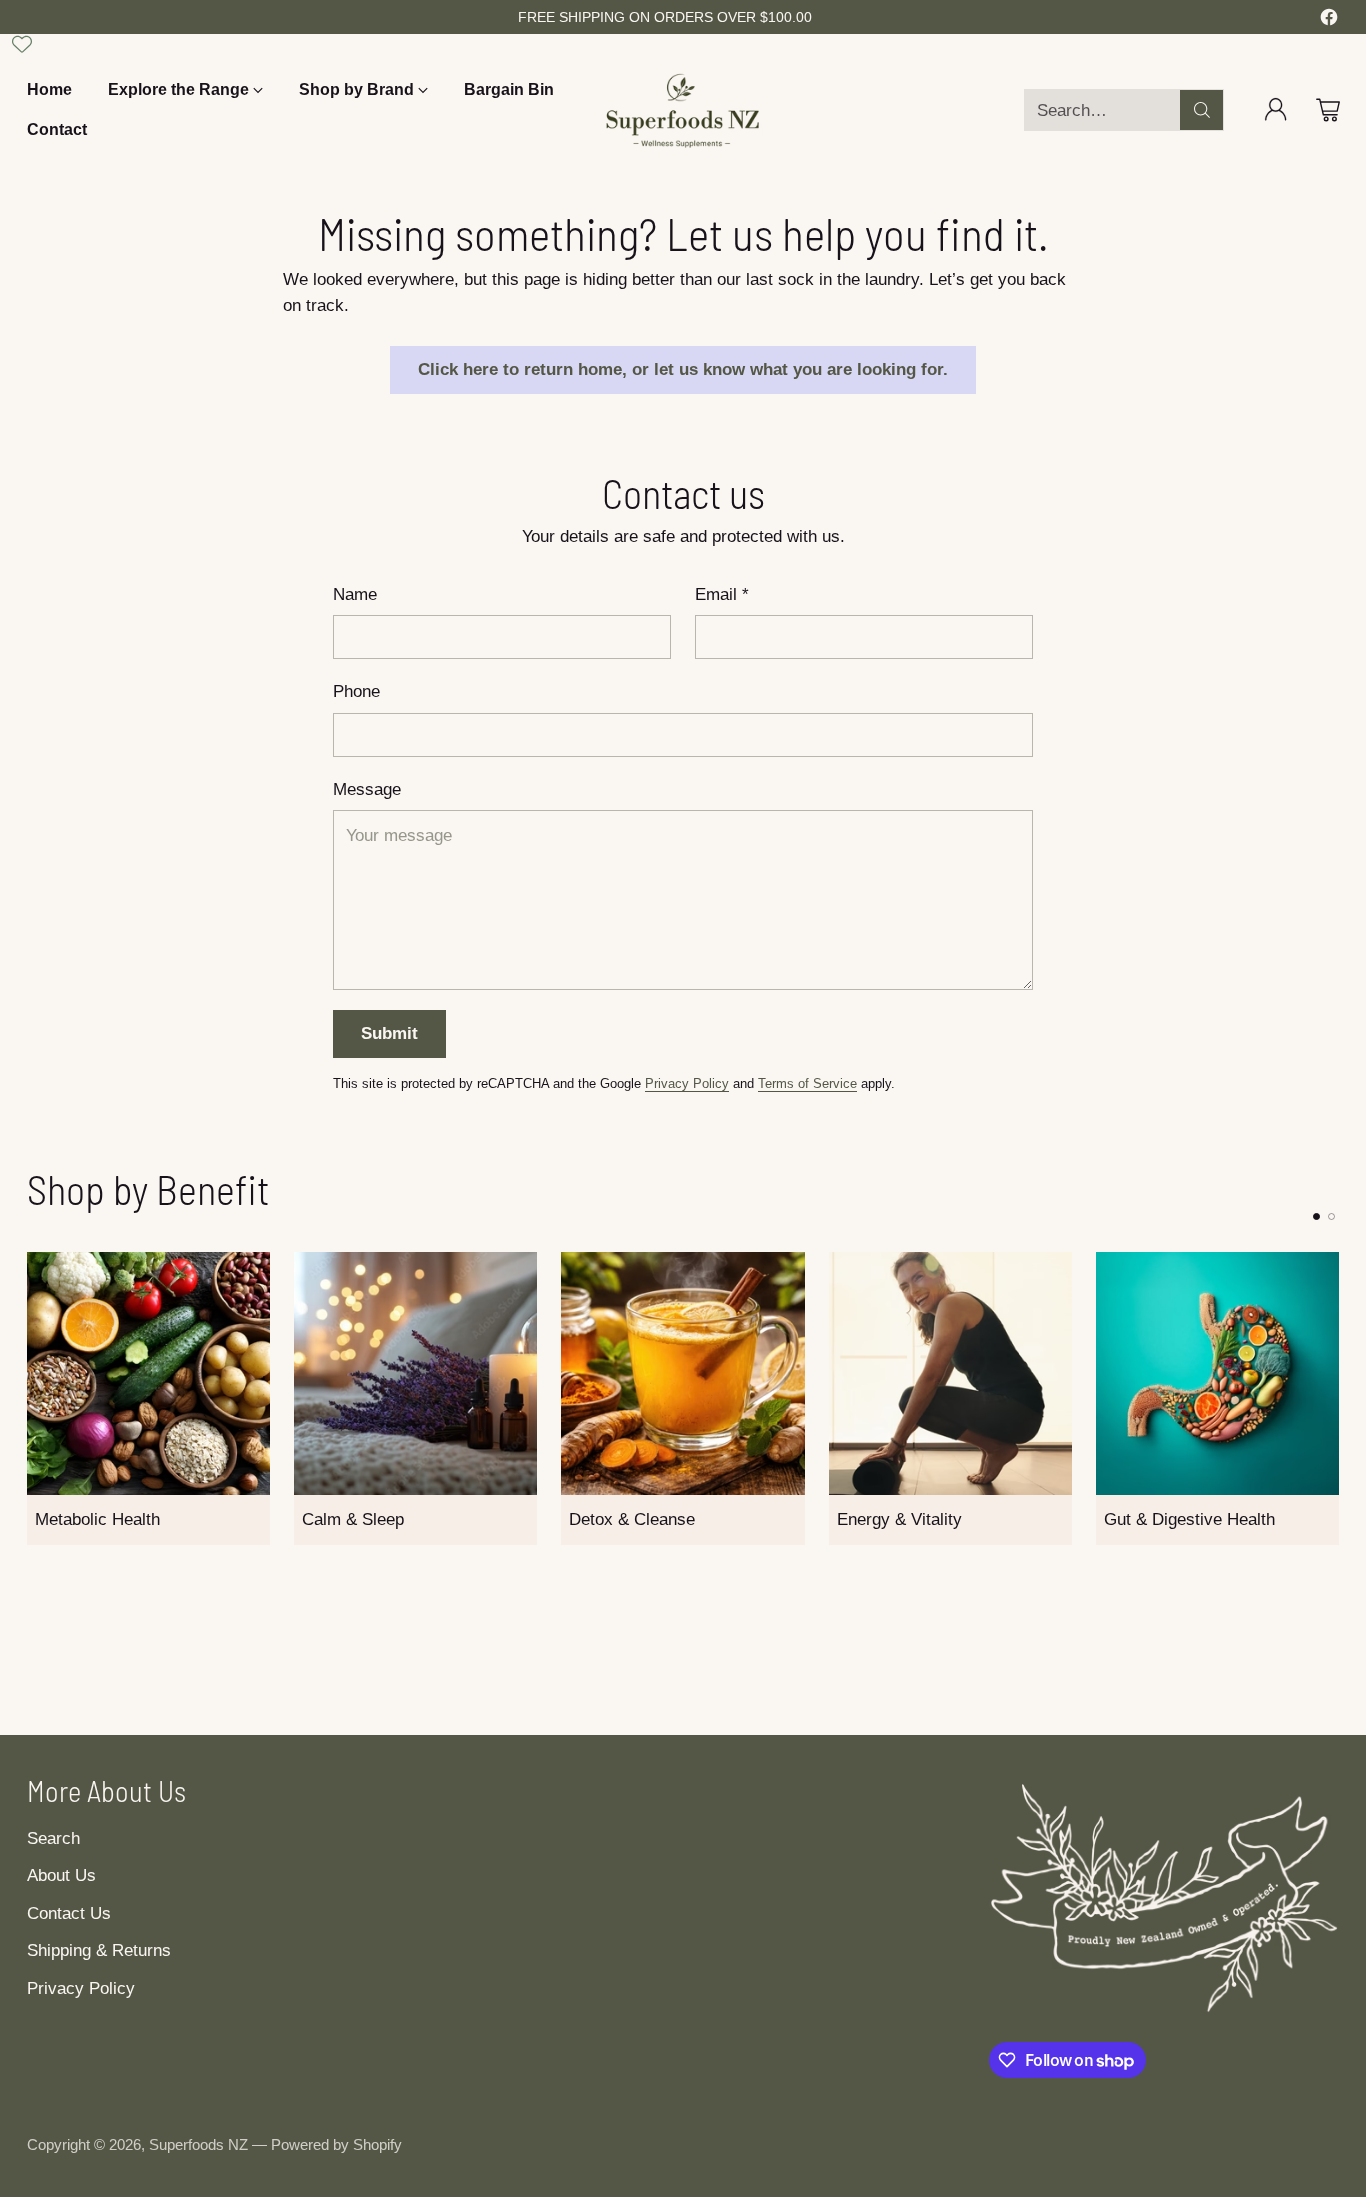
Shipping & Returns (99, 1950)
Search (53, 1838)
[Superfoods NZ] (683, 110)
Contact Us (69, 1913)
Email (722, 594)
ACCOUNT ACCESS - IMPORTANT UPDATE (665, 16)
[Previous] (33, 1398)
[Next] (1333, 1398)
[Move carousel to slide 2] (1331, 1216)
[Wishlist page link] (22, 44)
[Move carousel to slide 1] (1316, 1216)
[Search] (1202, 110)
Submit (389, 1033)
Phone (356, 691)
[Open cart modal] (1328, 110)
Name (355, 594)
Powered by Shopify (336, 2144)
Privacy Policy (687, 1083)
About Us (61, 1875)
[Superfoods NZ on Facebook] (1329, 21)
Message (367, 789)
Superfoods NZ (198, 2144)
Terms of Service (807, 1083)
